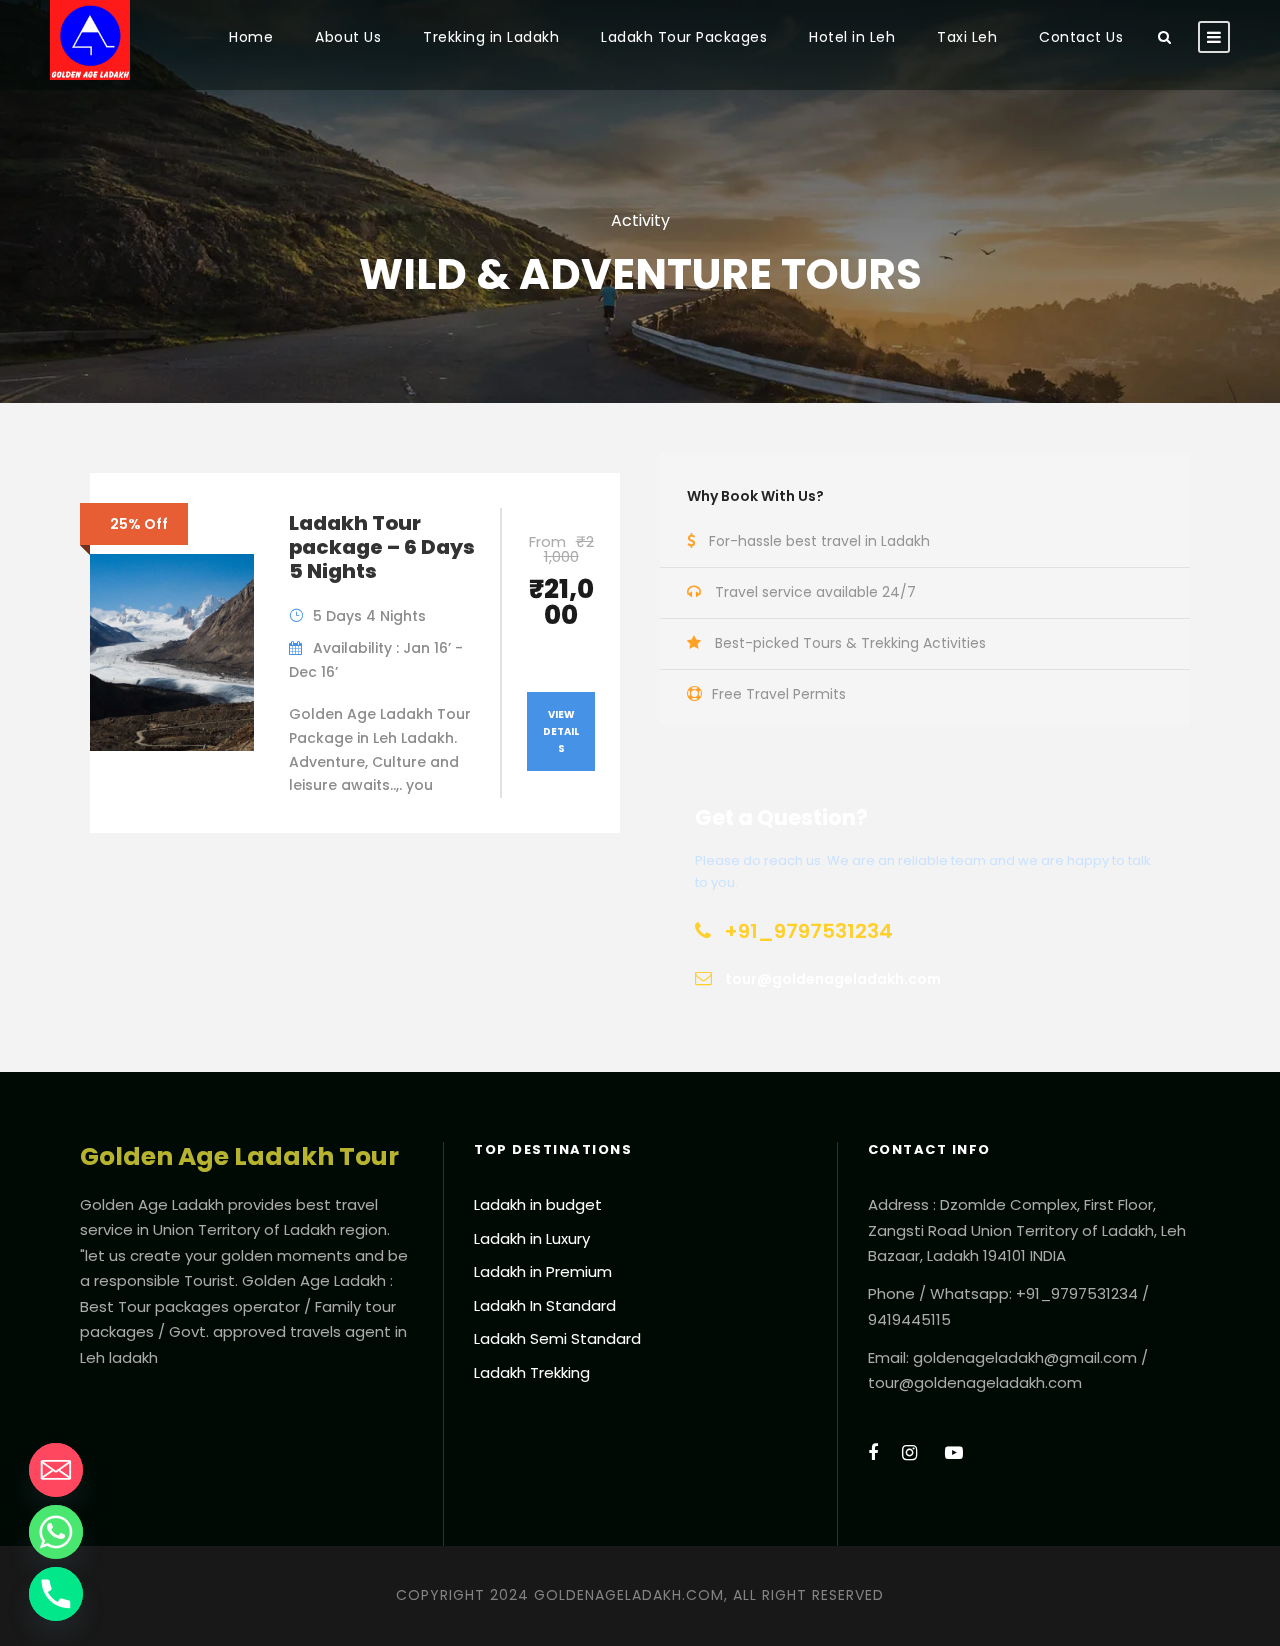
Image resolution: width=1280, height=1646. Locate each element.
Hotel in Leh (852, 37)
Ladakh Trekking (532, 1372)
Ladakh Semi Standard (557, 1338)
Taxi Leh (967, 37)
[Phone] (56, 1594)
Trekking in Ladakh (491, 37)
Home (251, 37)
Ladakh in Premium (543, 1271)
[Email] (56, 1470)
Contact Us (1081, 37)
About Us (348, 37)
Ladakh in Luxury (532, 1238)
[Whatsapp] (56, 1532)
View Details (561, 731)
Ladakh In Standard (545, 1305)
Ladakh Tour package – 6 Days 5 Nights (382, 547)
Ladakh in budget (538, 1204)
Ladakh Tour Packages (684, 37)
